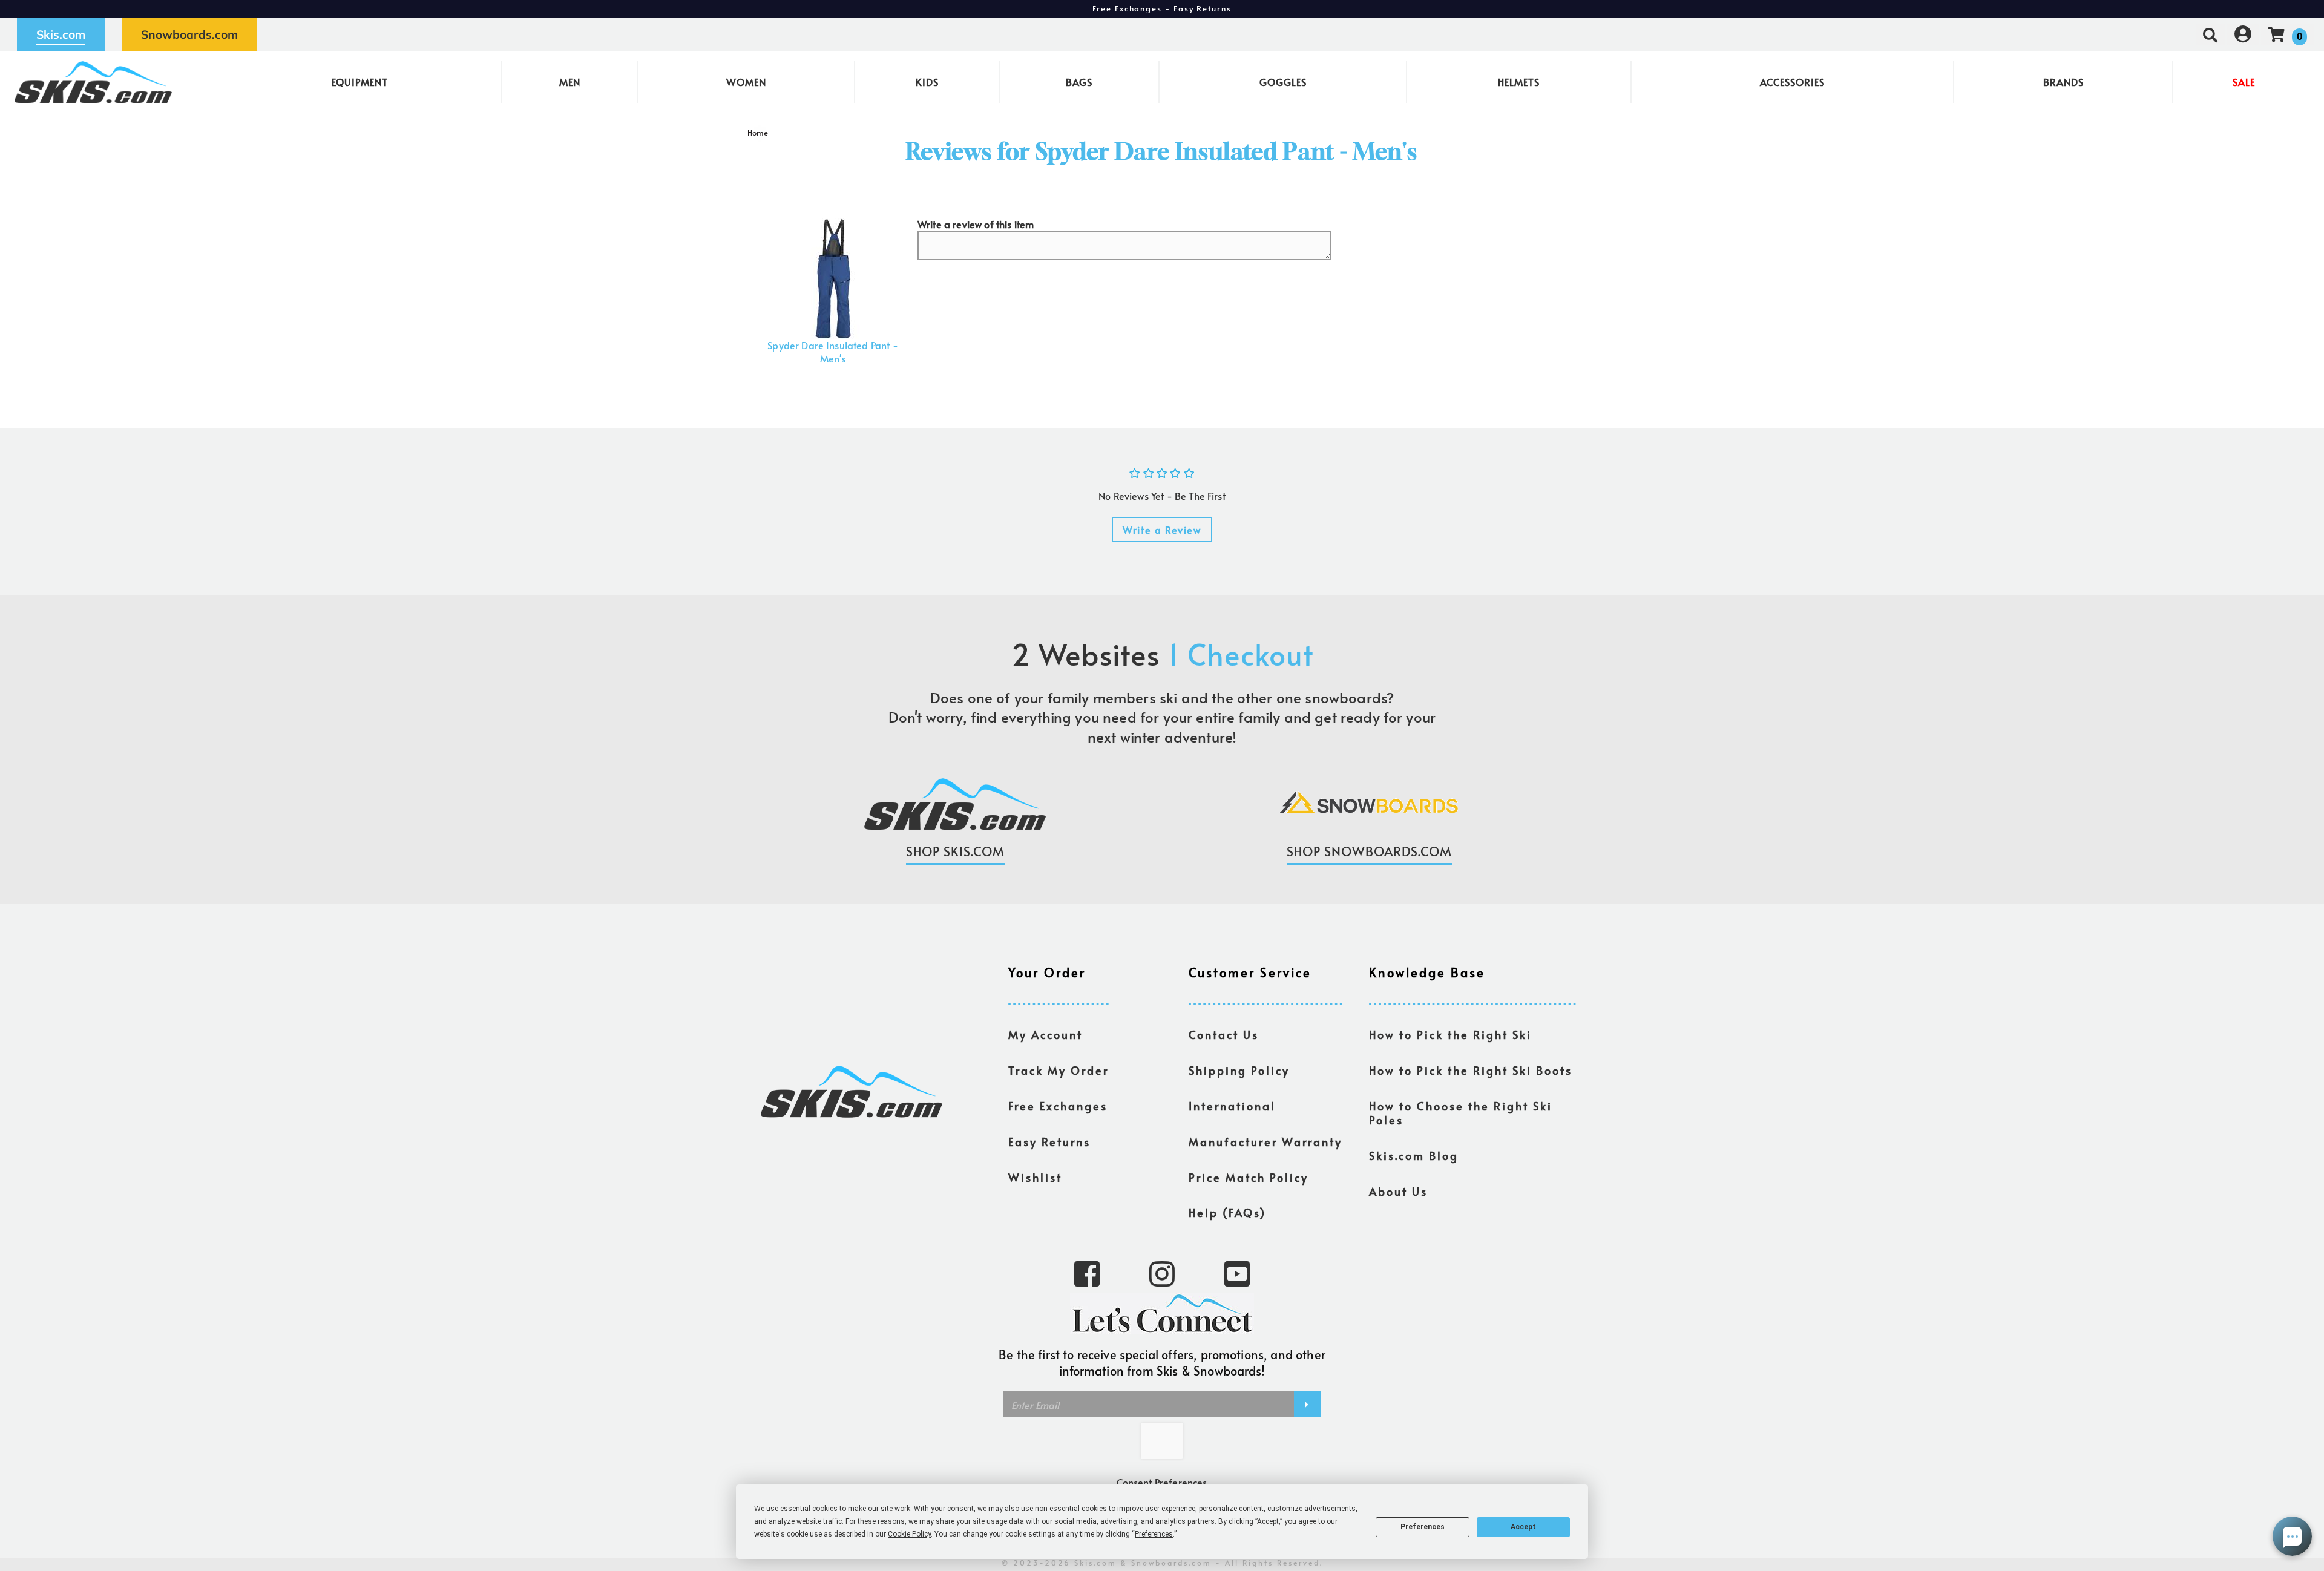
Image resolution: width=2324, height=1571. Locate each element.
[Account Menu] (2243, 34)
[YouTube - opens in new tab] (1237, 1273)
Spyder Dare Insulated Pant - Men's (832, 352)
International (1232, 1106)
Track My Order (1059, 1071)
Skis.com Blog (1414, 1156)
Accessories (1792, 82)
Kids (927, 82)
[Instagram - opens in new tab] (1162, 1273)
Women (746, 82)
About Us (1398, 1192)
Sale (2244, 82)
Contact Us (1224, 1035)
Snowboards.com (189, 34)
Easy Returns (1049, 1142)
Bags (1079, 82)
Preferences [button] (1154, 1534)
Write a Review (1162, 530)
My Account (1045, 1035)
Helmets (1519, 82)
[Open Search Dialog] (2210, 34)
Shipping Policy (1239, 1071)
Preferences (1423, 1527)
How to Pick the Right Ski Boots (1471, 1071)
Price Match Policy (1249, 1178)
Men (570, 82)
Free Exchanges (1058, 1106)
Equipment (360, 82)
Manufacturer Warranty (1265, 1142)
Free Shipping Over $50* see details (1162, 8)
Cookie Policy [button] (909, 1534)
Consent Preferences (1162, 1482)
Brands (2063, 82)
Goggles (1283, 82)
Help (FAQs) (1227, 1213)
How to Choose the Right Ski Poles (1461, 1113)
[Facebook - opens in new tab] (1087, 1273)
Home (758, 133)
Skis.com (61, 34)
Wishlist (1035, 1178)
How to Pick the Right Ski (1450, 1035)
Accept (1523, 1527)
